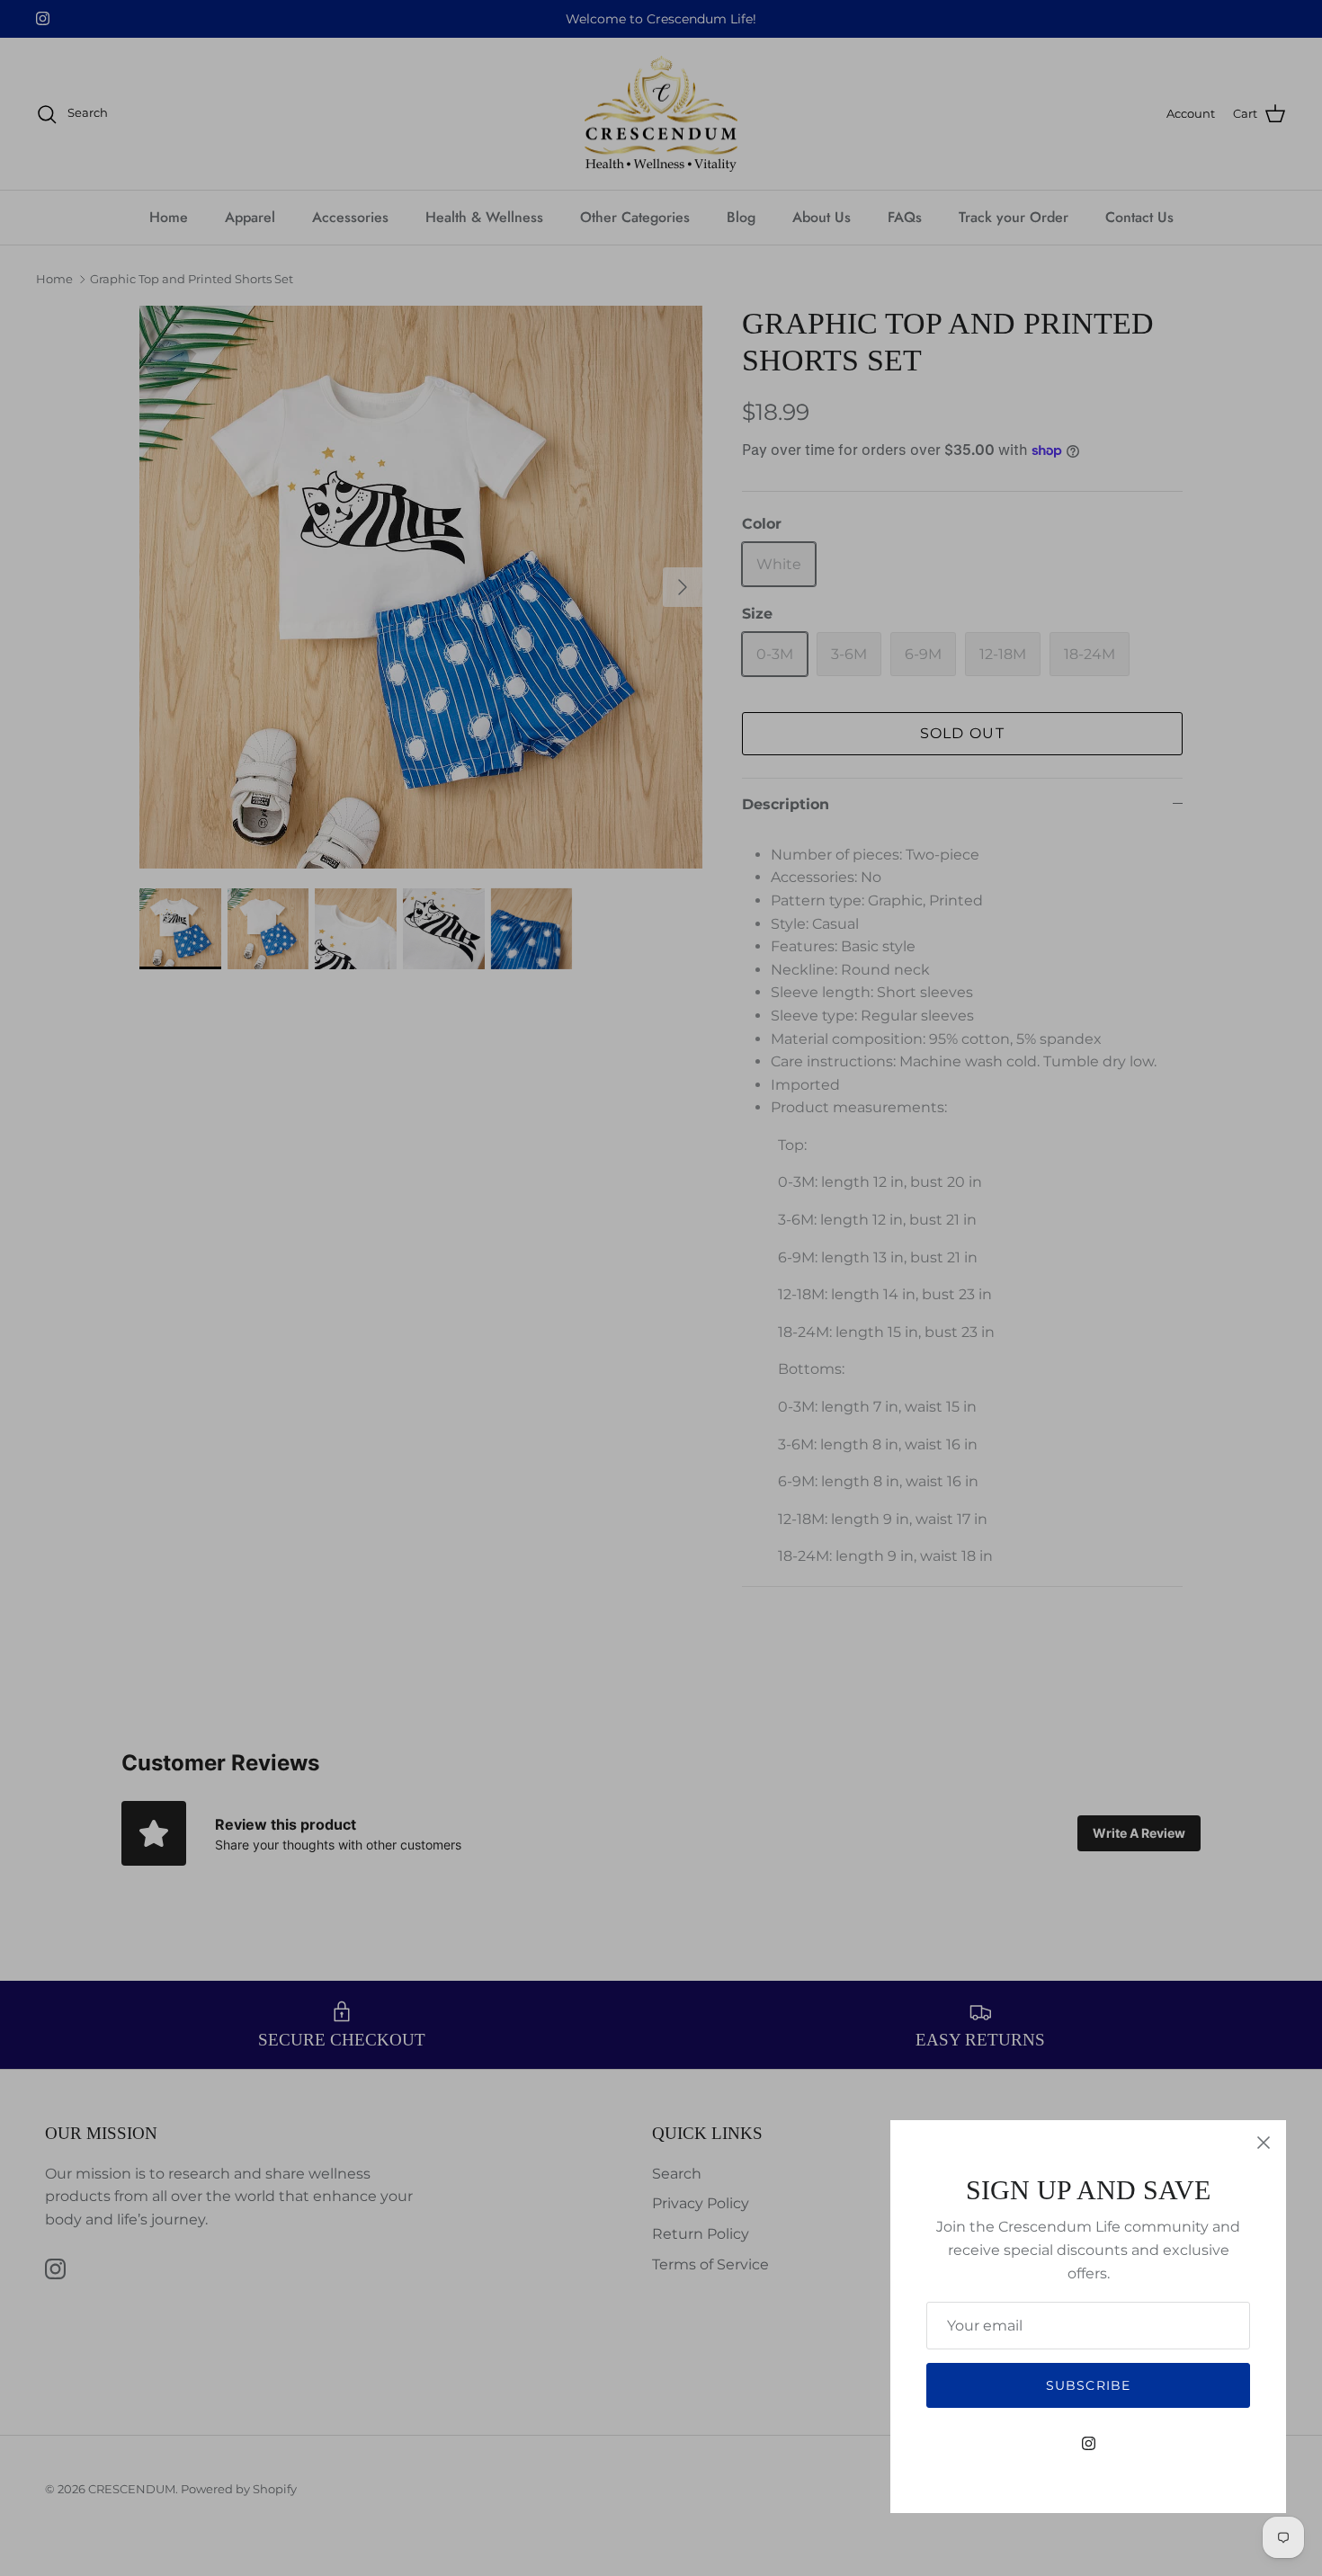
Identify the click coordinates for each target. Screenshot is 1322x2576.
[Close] (1264, 2143)
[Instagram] (1089, 2443)
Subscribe (1088, 2385)
